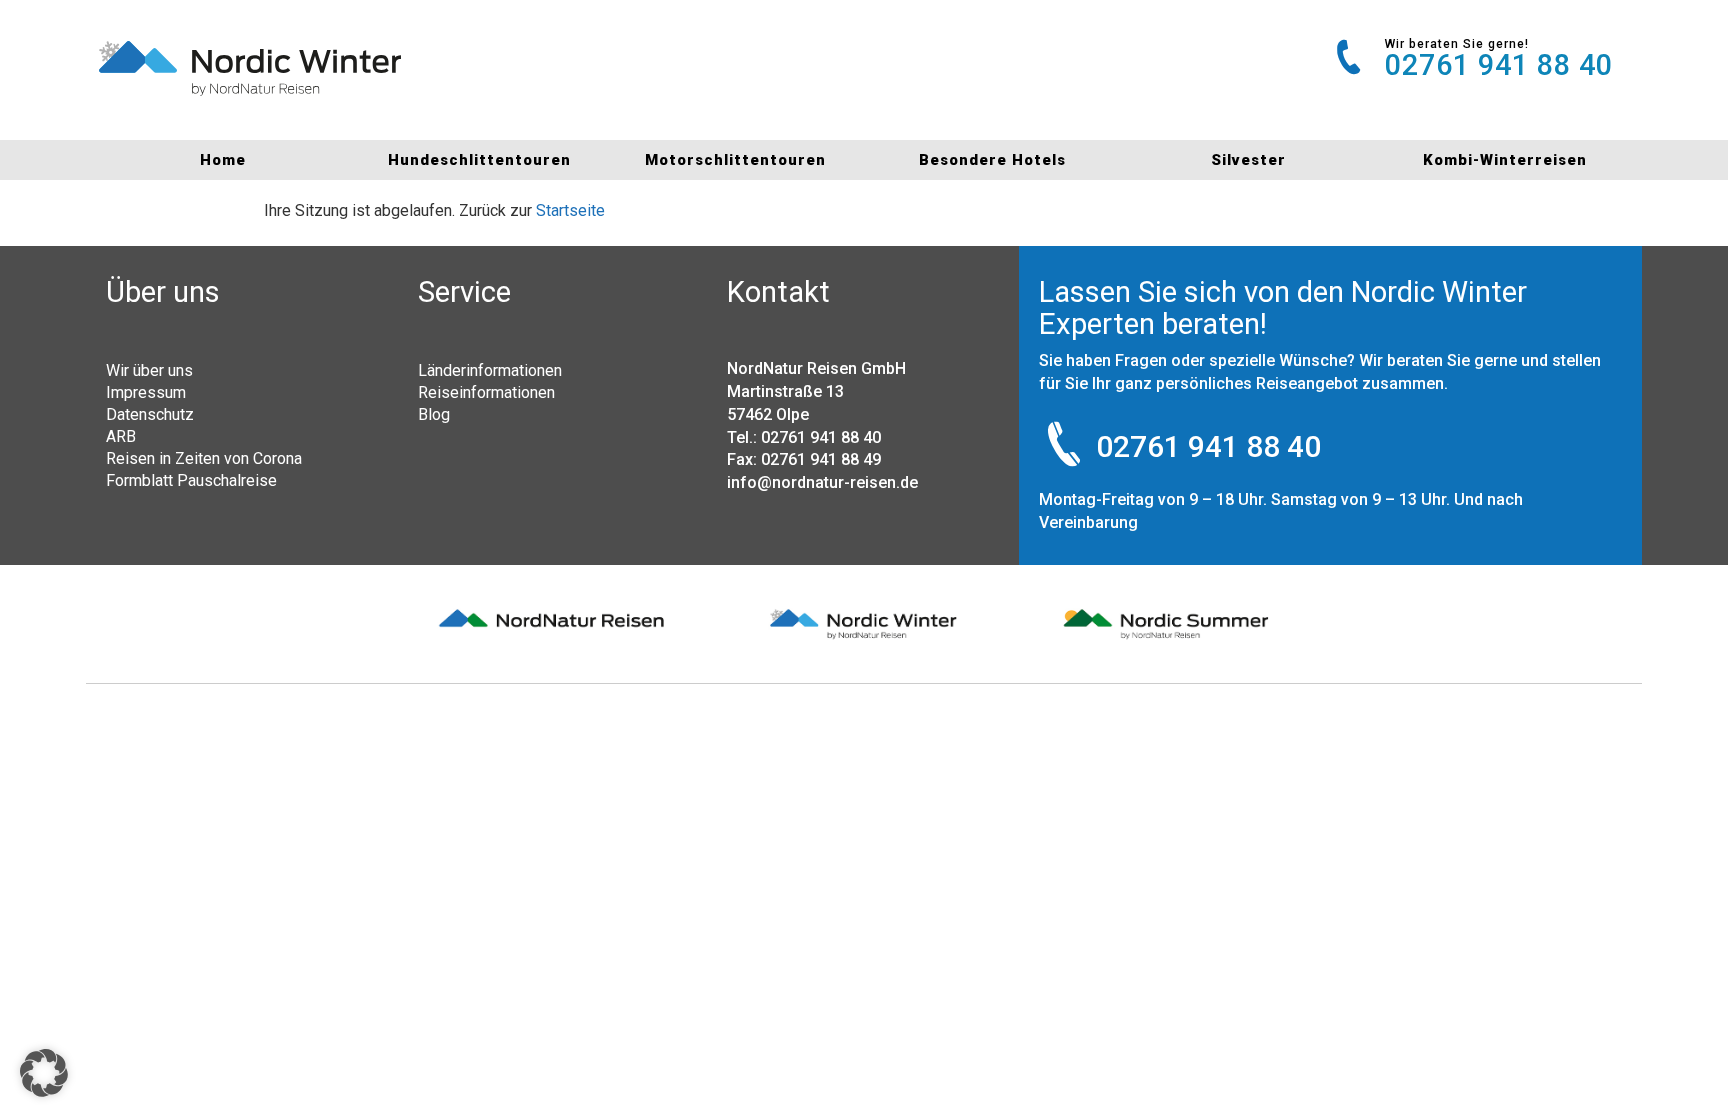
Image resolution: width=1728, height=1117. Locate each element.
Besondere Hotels (992, 160)
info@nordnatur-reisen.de (822, 482)
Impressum (146, 392)
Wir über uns (149, 370)
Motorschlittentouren (735, 160)
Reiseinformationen (486, 392)
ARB (121, 436)
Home (223, 160)
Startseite (570, 210)
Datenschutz (150, 414)
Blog (434, 414)
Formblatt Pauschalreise (191, 480)
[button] (44, 1073)
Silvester (1248, 160)
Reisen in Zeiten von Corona (204, 458)
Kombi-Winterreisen (1505, 160)
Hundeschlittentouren (479, 160)
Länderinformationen (490, 370)
